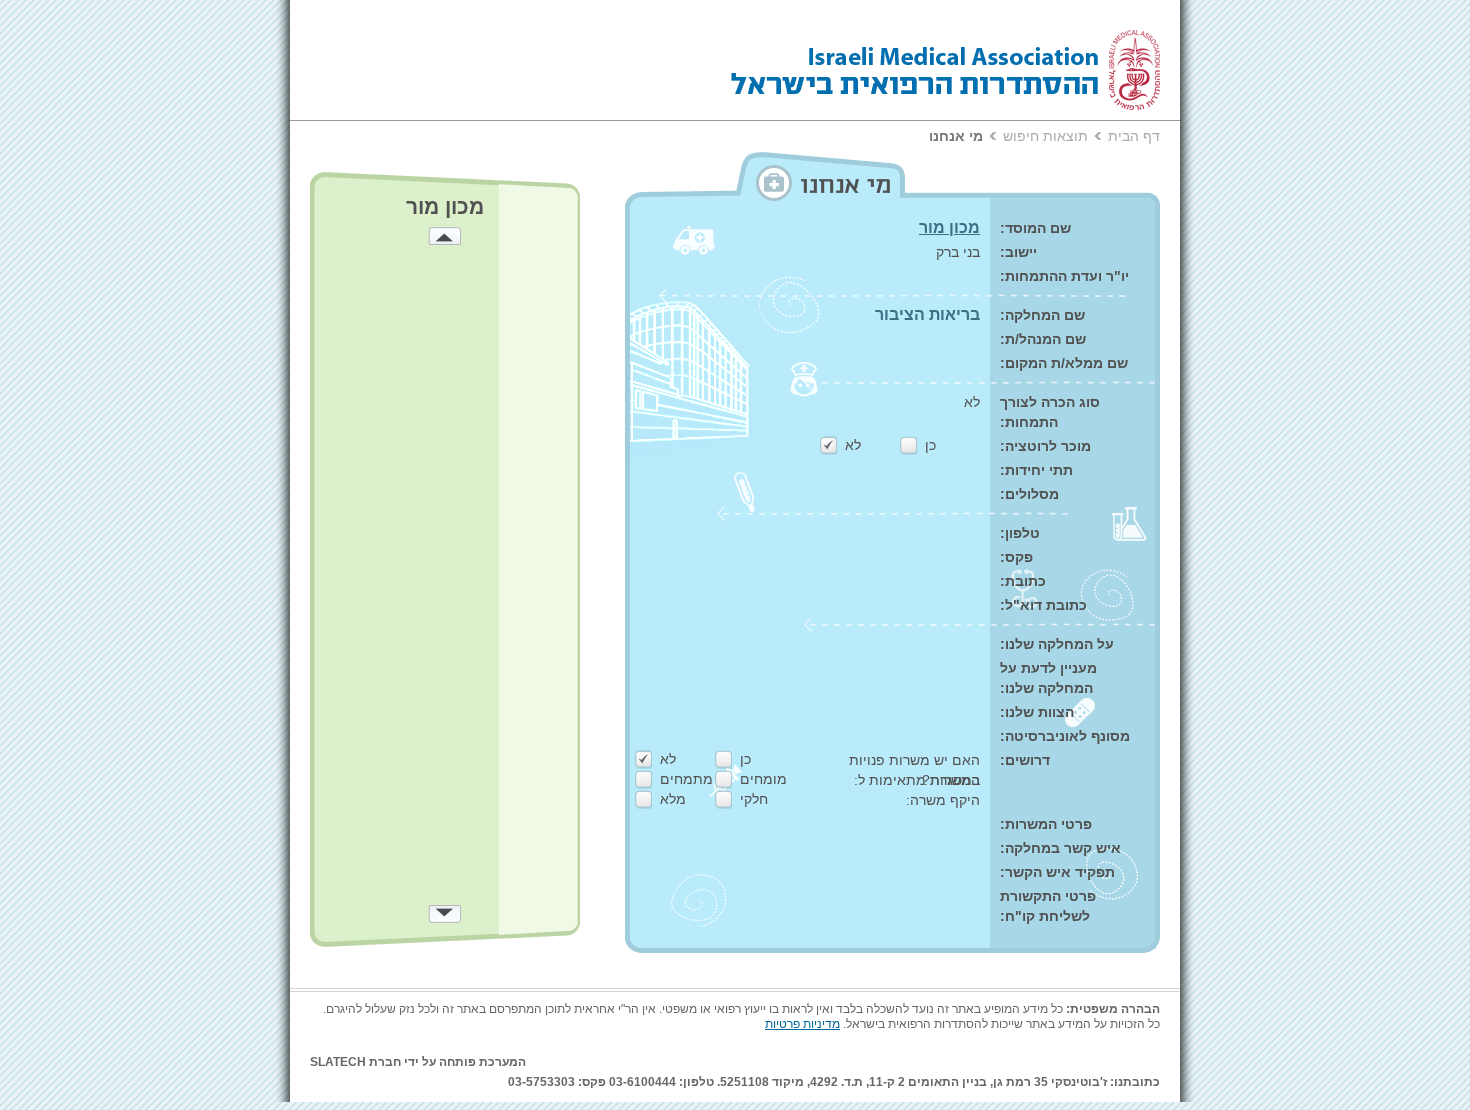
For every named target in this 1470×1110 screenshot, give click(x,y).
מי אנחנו (956, 136)
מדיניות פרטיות (802, 1024)
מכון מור (949, 227)
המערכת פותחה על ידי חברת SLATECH (418, 1062)
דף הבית (1134, 136)
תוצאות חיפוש (1045, 136)
